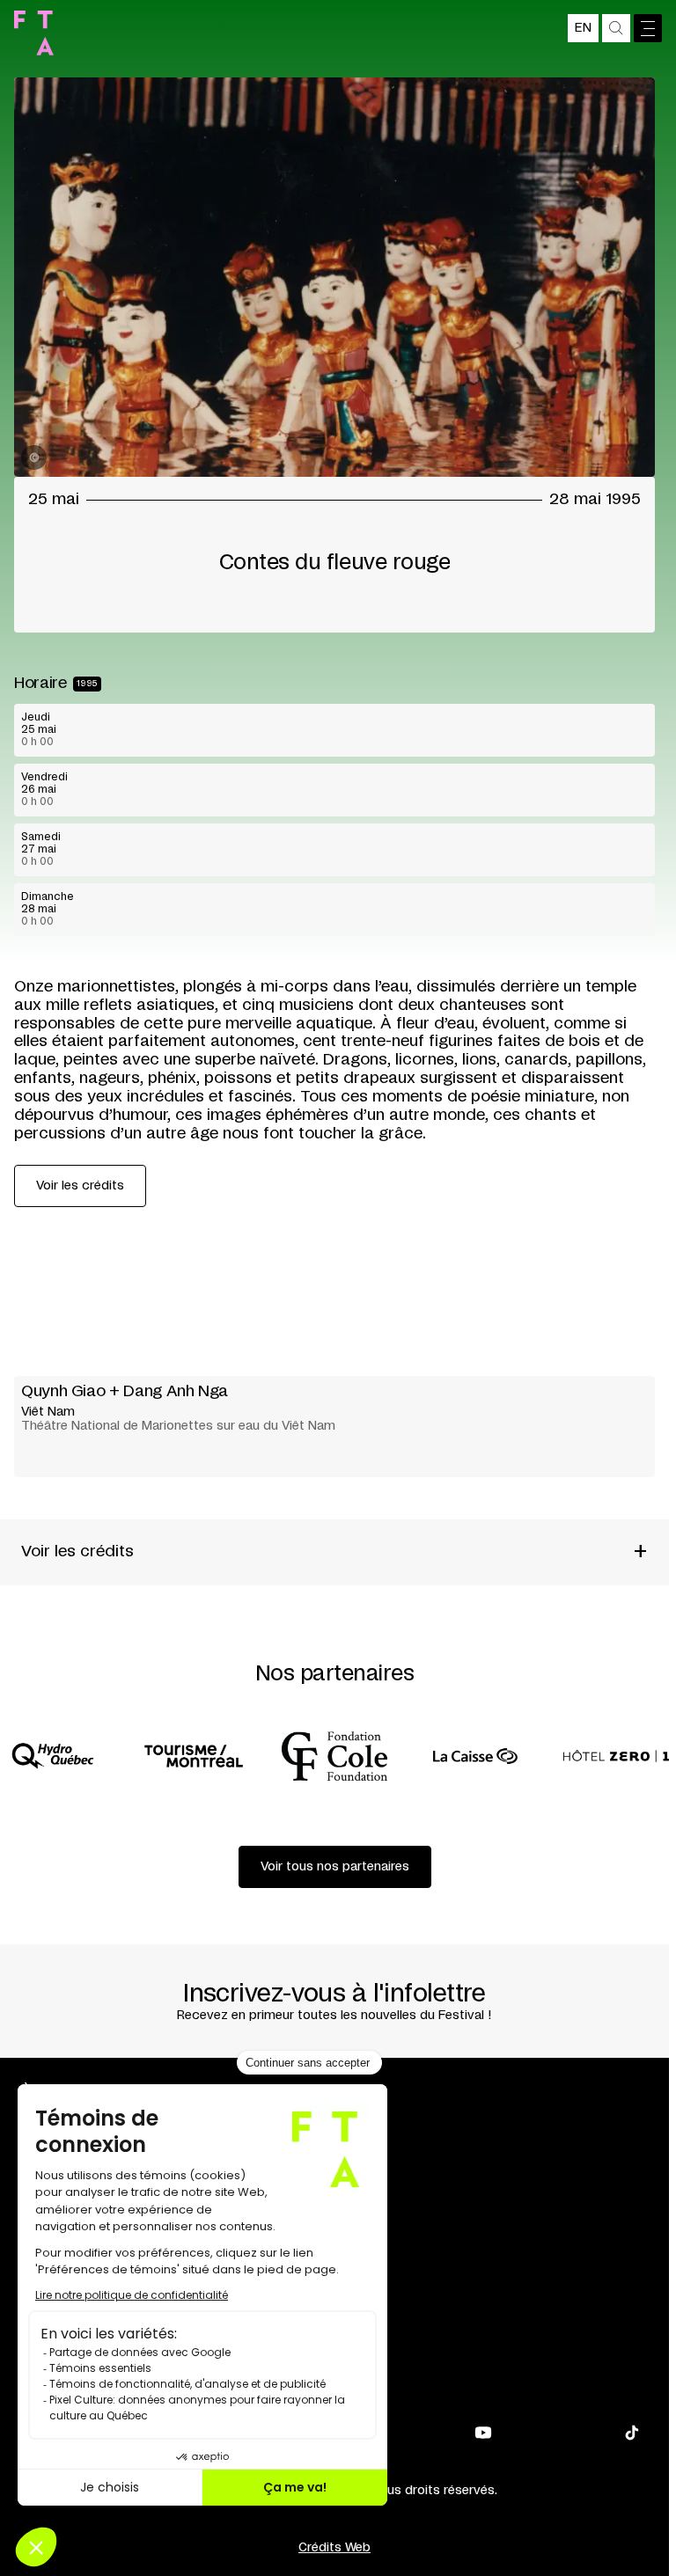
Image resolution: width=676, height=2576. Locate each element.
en (583, 28)
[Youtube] (483, 2433)
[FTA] (34, 33)
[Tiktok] (632, 2433)
